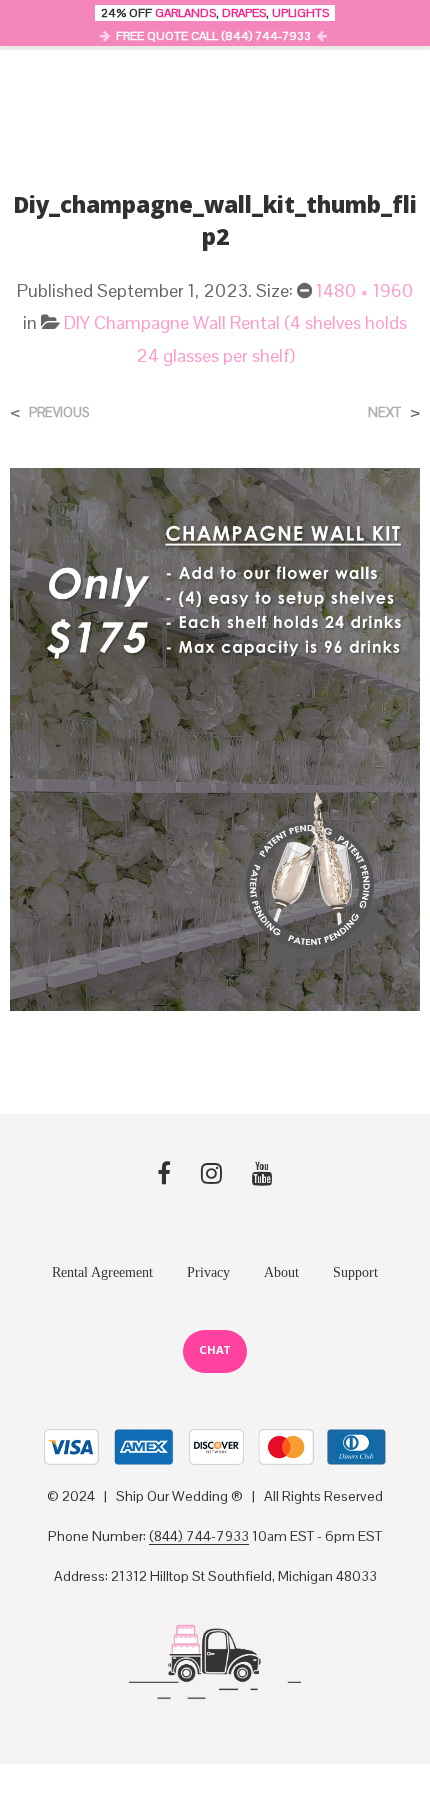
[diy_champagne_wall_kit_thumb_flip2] (215, 737)
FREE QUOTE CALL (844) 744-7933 (213, 36)
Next (384, 412)
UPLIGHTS (300, 13)
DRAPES (244, 13)
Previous (59, 412)
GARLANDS (185, 13)
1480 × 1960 (364, 290)
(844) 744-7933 (199, 1537)
